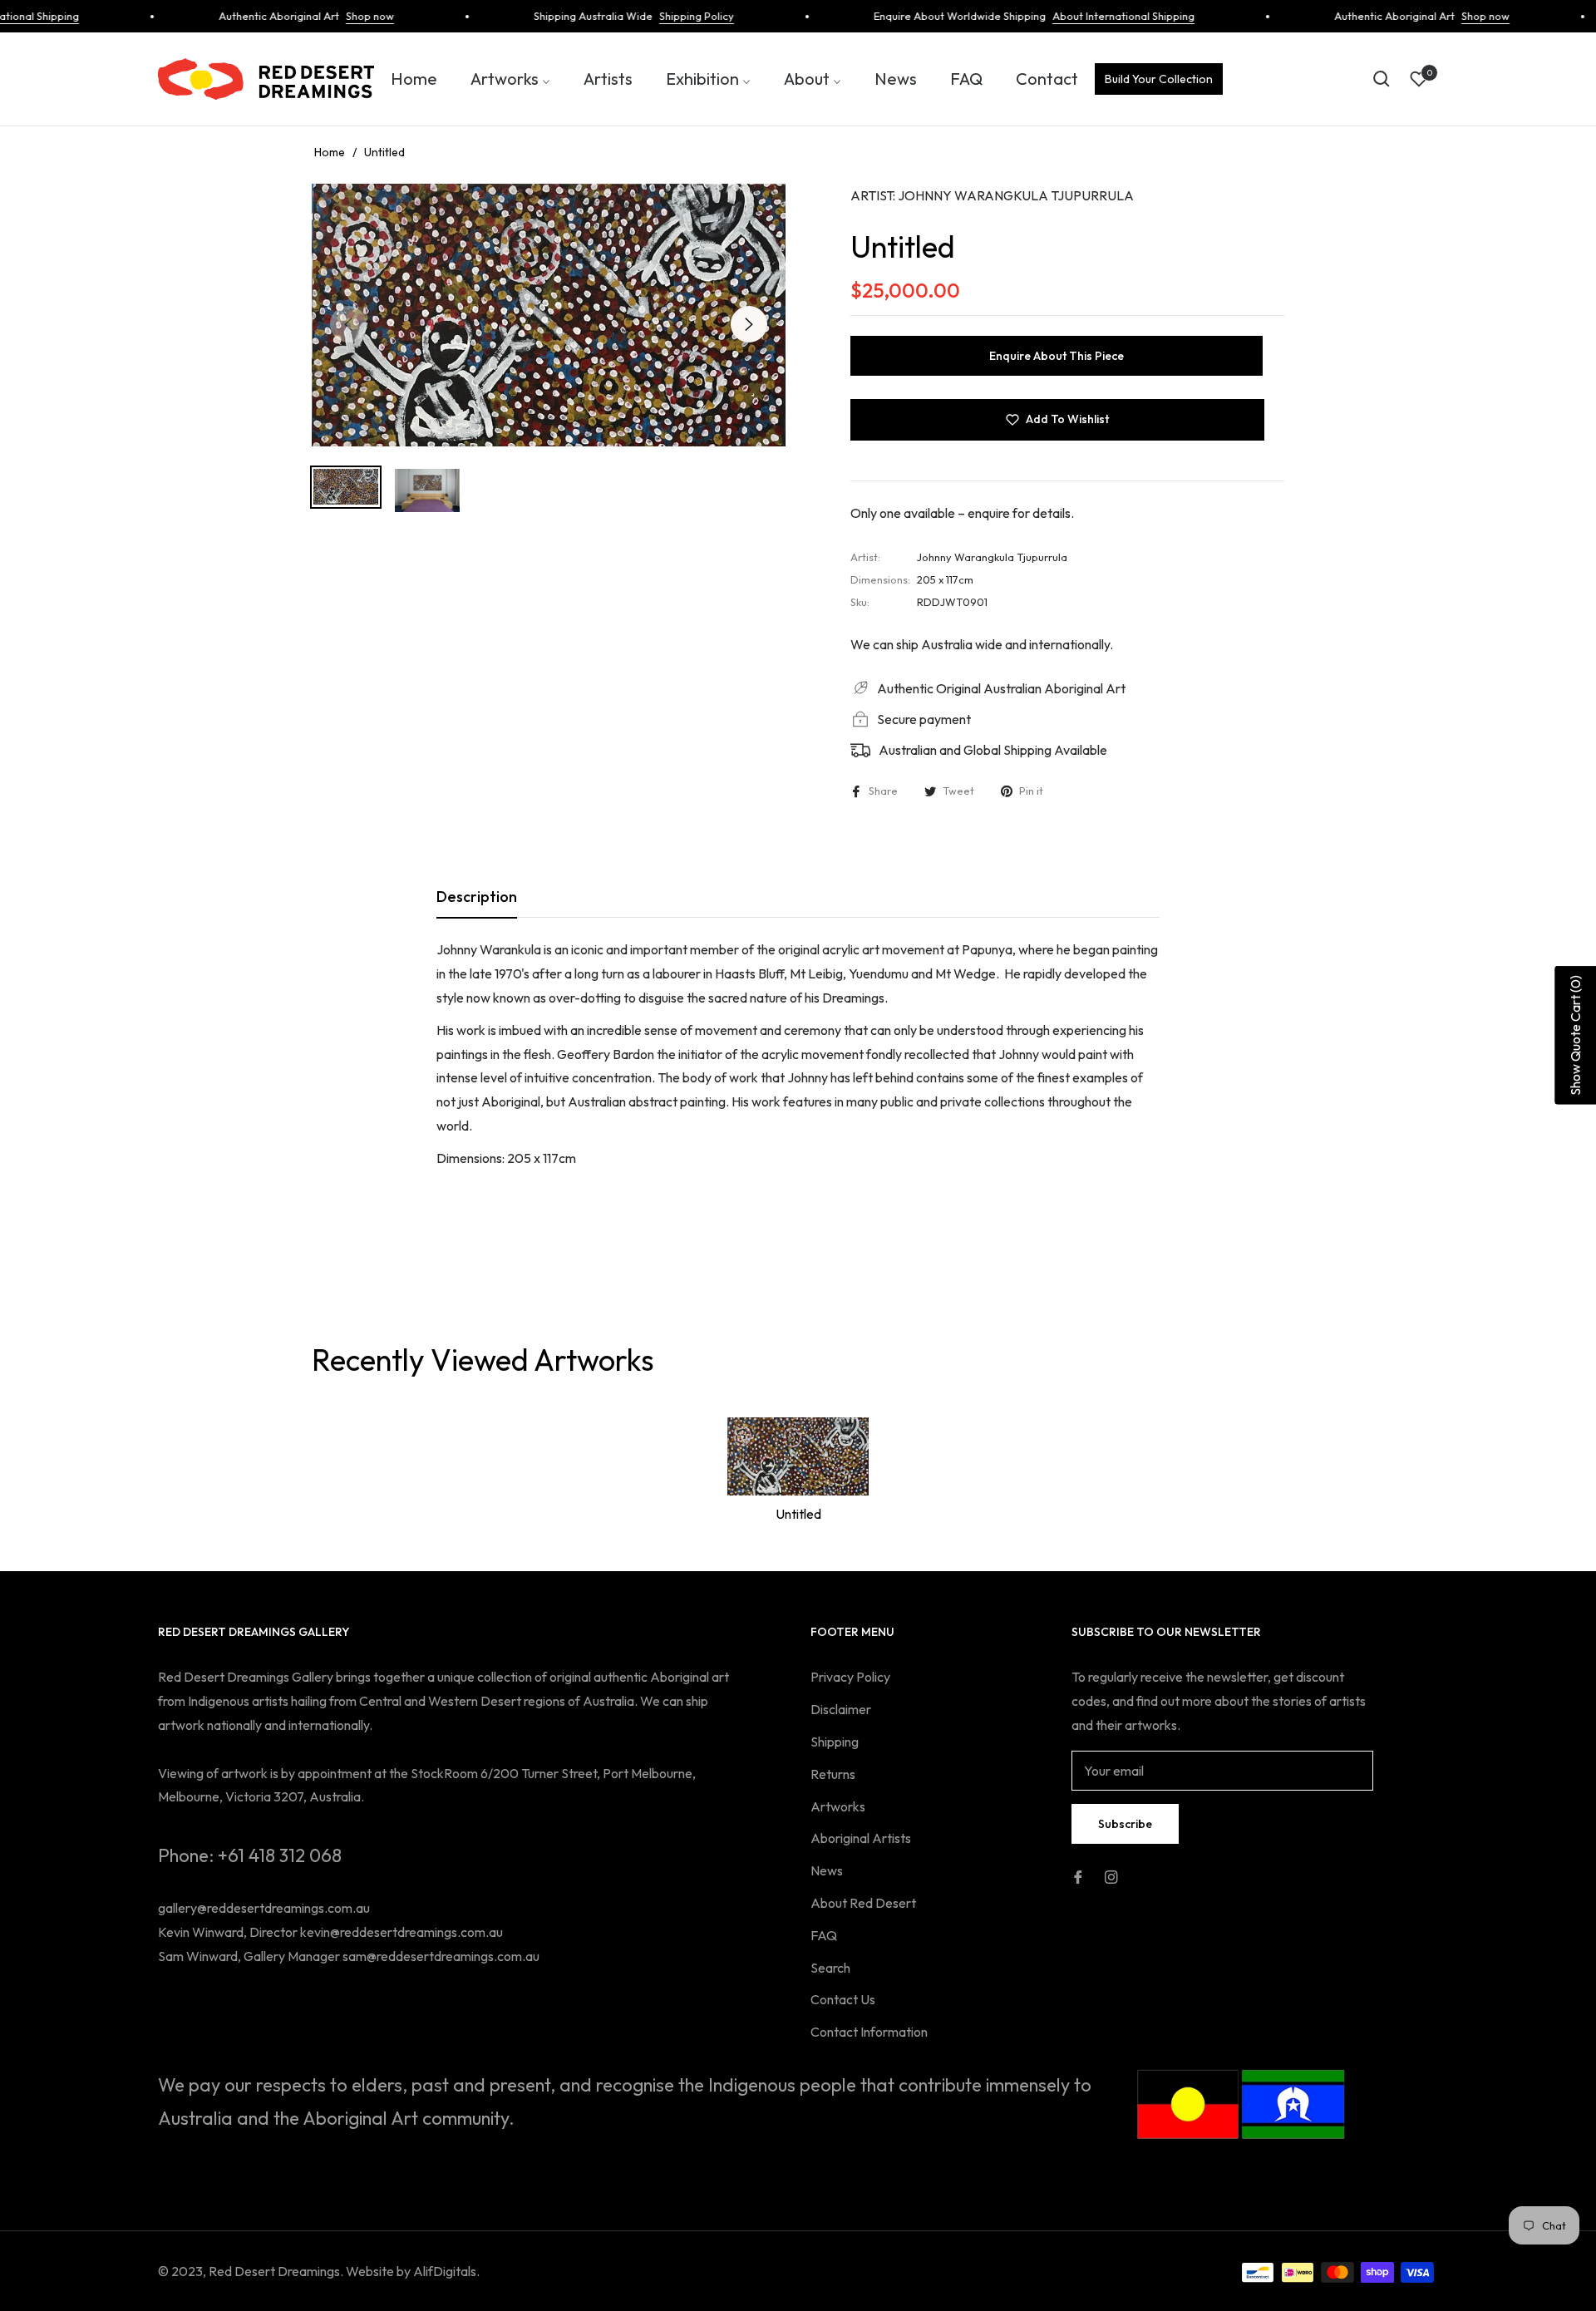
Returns (833, 1774)
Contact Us (843, 1999)
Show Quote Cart (1575, 1035)
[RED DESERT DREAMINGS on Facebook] (1078, 1876)
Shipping (835, 1742)
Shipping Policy (664, 16)
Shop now (337, 16)
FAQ (824, 1935)
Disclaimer (841, 1709)
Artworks (838, 1806)
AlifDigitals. (446, 2271)
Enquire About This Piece (1057, 356)
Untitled (798, 1514)
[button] (1382, 79)
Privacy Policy (850, 1677)
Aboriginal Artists (861, 1838)
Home (330, 152)
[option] (549, 315)
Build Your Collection (1159, 79)
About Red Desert (863, 1903)
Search (830, 1968)
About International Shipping (1091, 16)
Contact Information (869, 2032)
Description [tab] (477, 897)
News (827, 1870)
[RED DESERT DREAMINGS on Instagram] (1111, 1876)
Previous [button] (348, 324)
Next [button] (749, 324)
